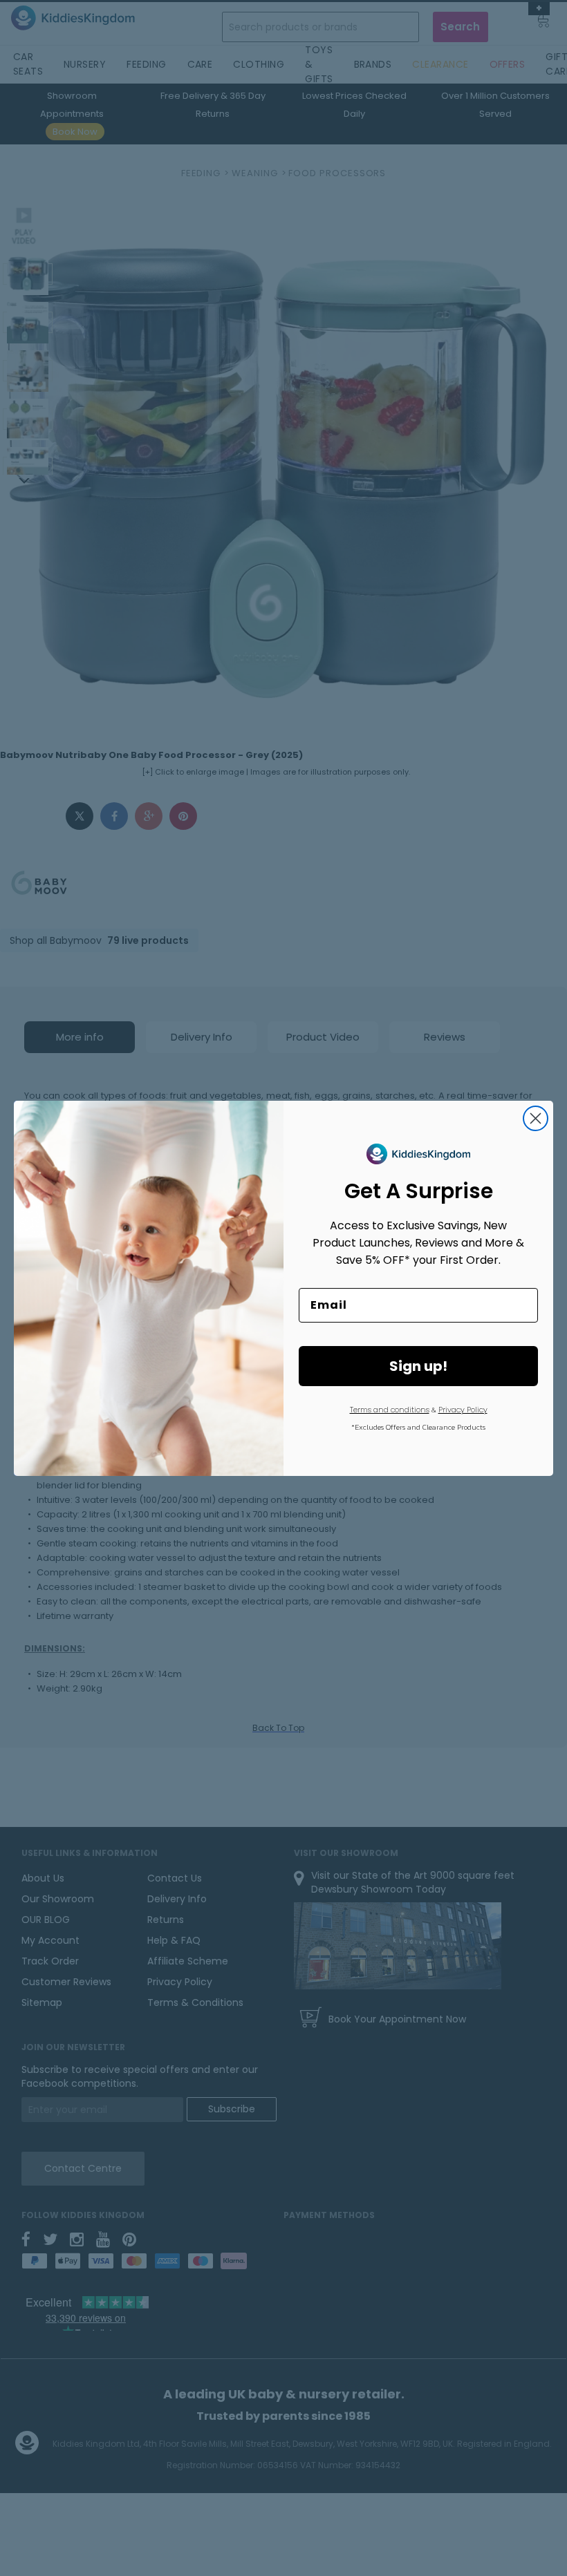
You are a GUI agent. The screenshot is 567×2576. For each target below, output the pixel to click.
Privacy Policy (463, 1410)
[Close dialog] (536, 1118)
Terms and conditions (390, 1410)
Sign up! (418, 1366)
